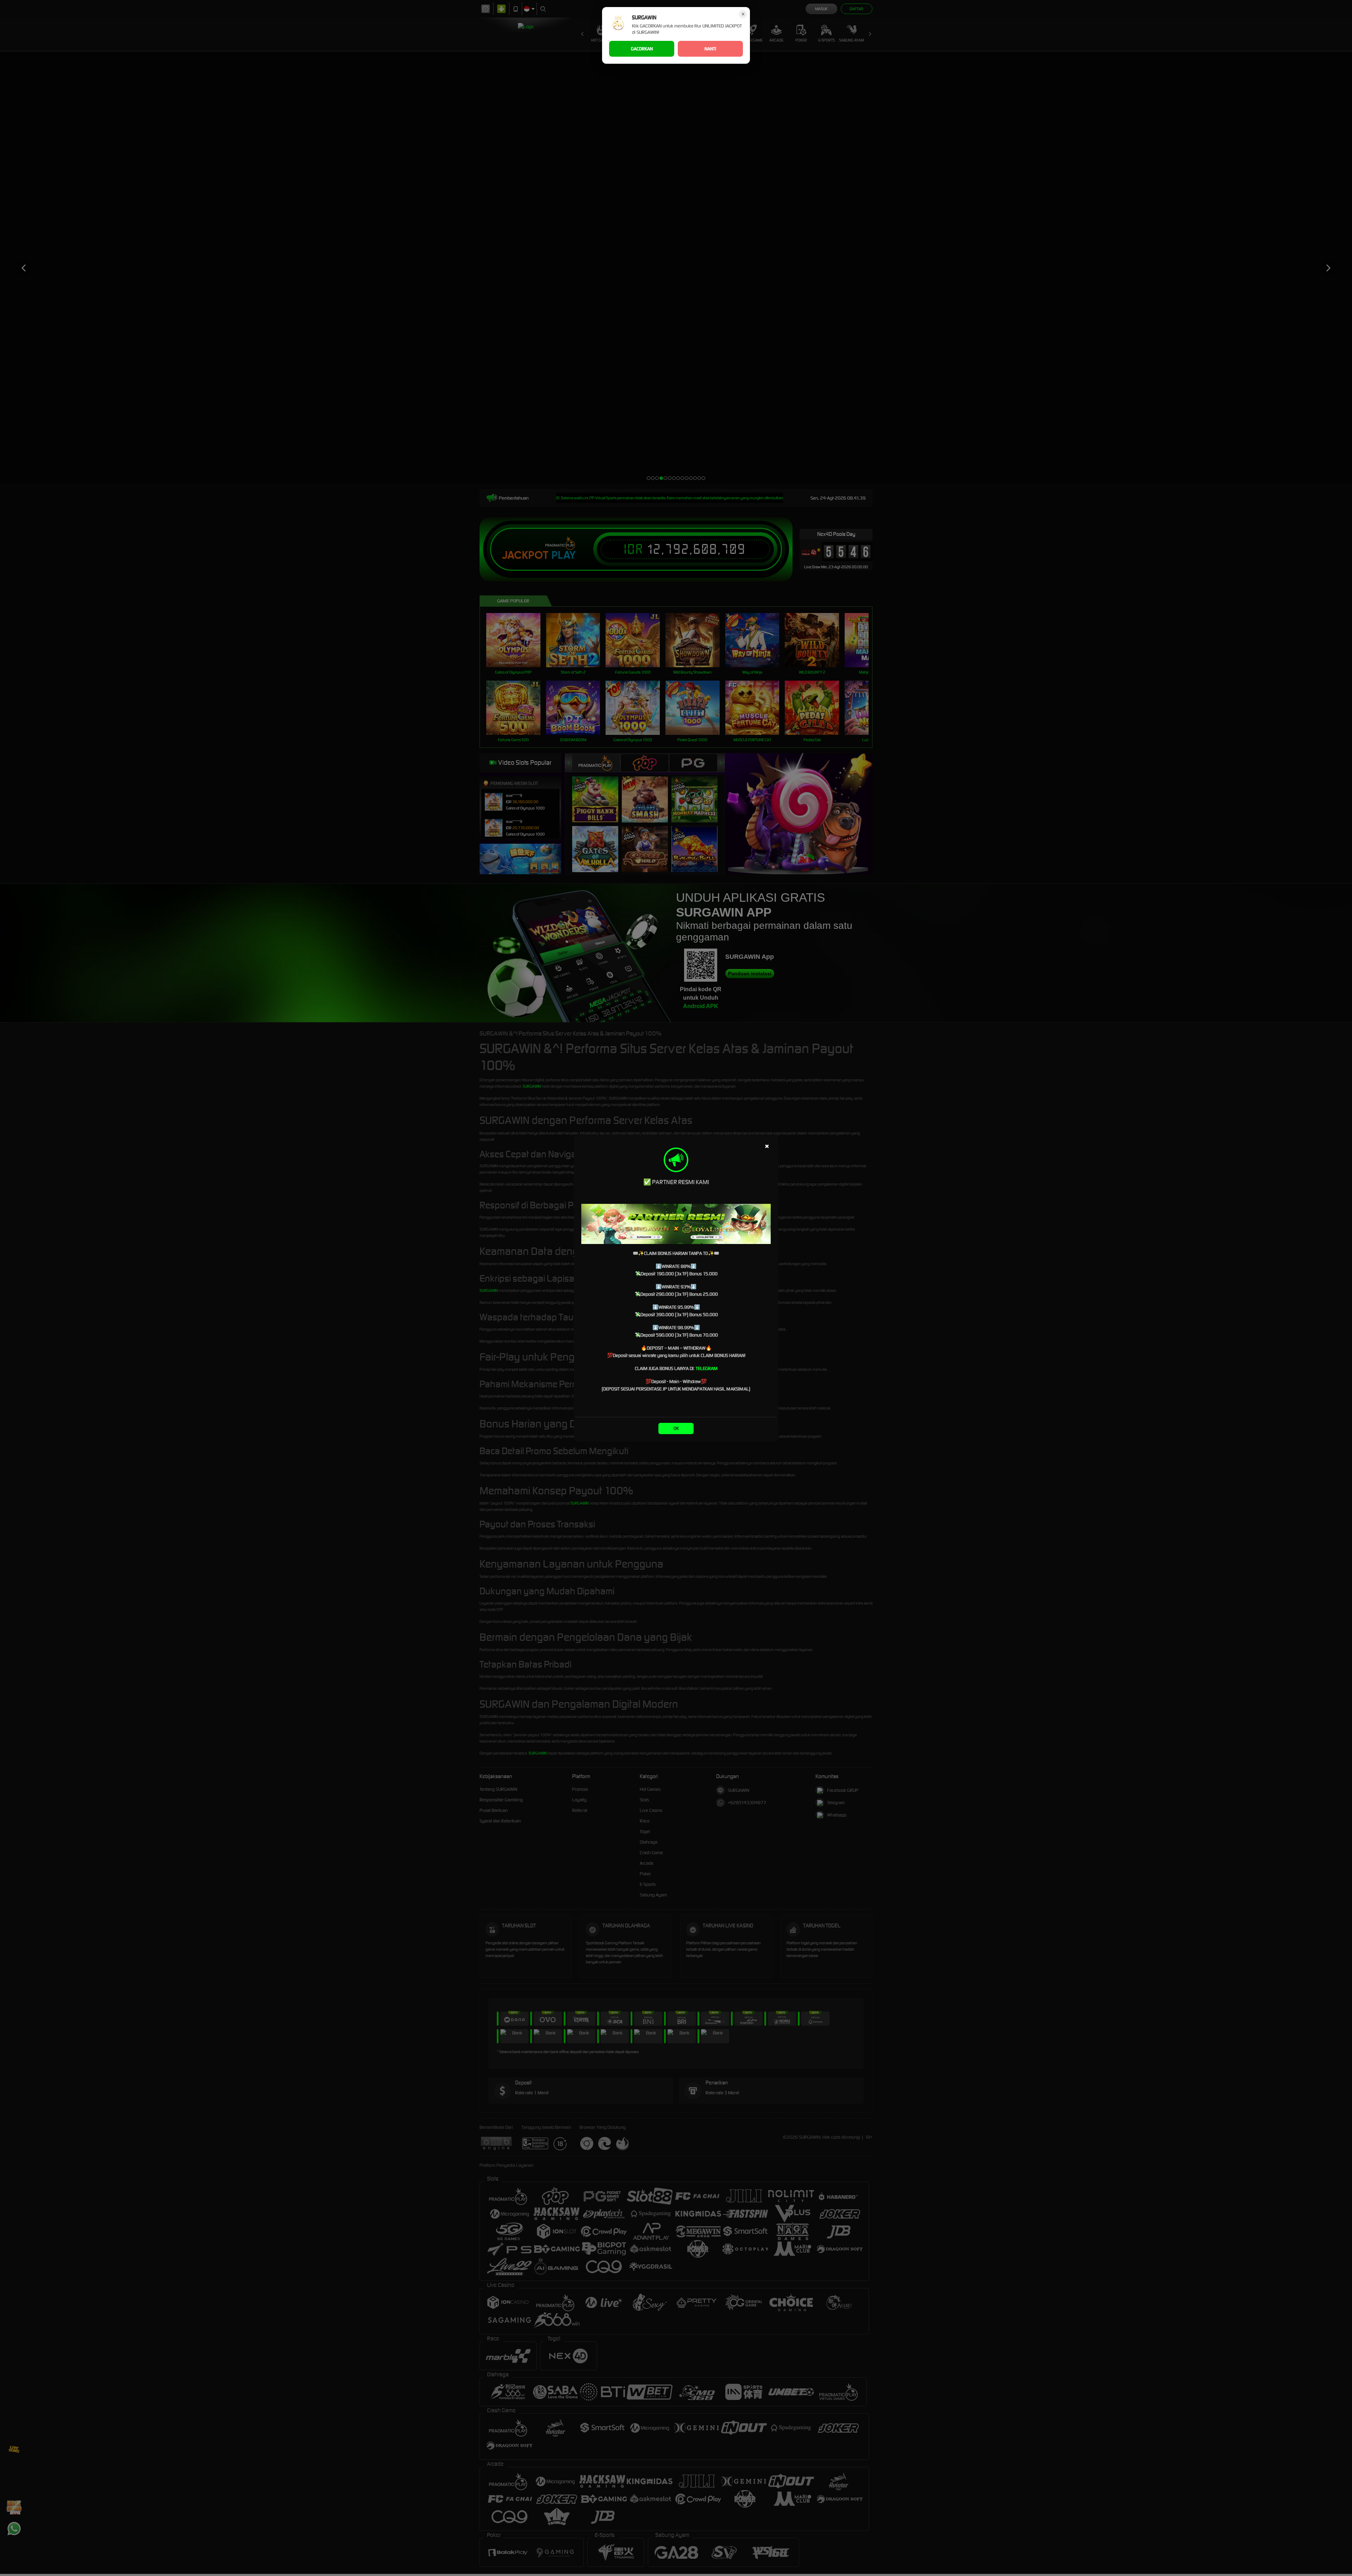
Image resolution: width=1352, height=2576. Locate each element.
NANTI (710, 49)
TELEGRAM (707, 1368)
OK (676, 1428)
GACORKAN (642, 49)
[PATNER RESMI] (676, 1224)
